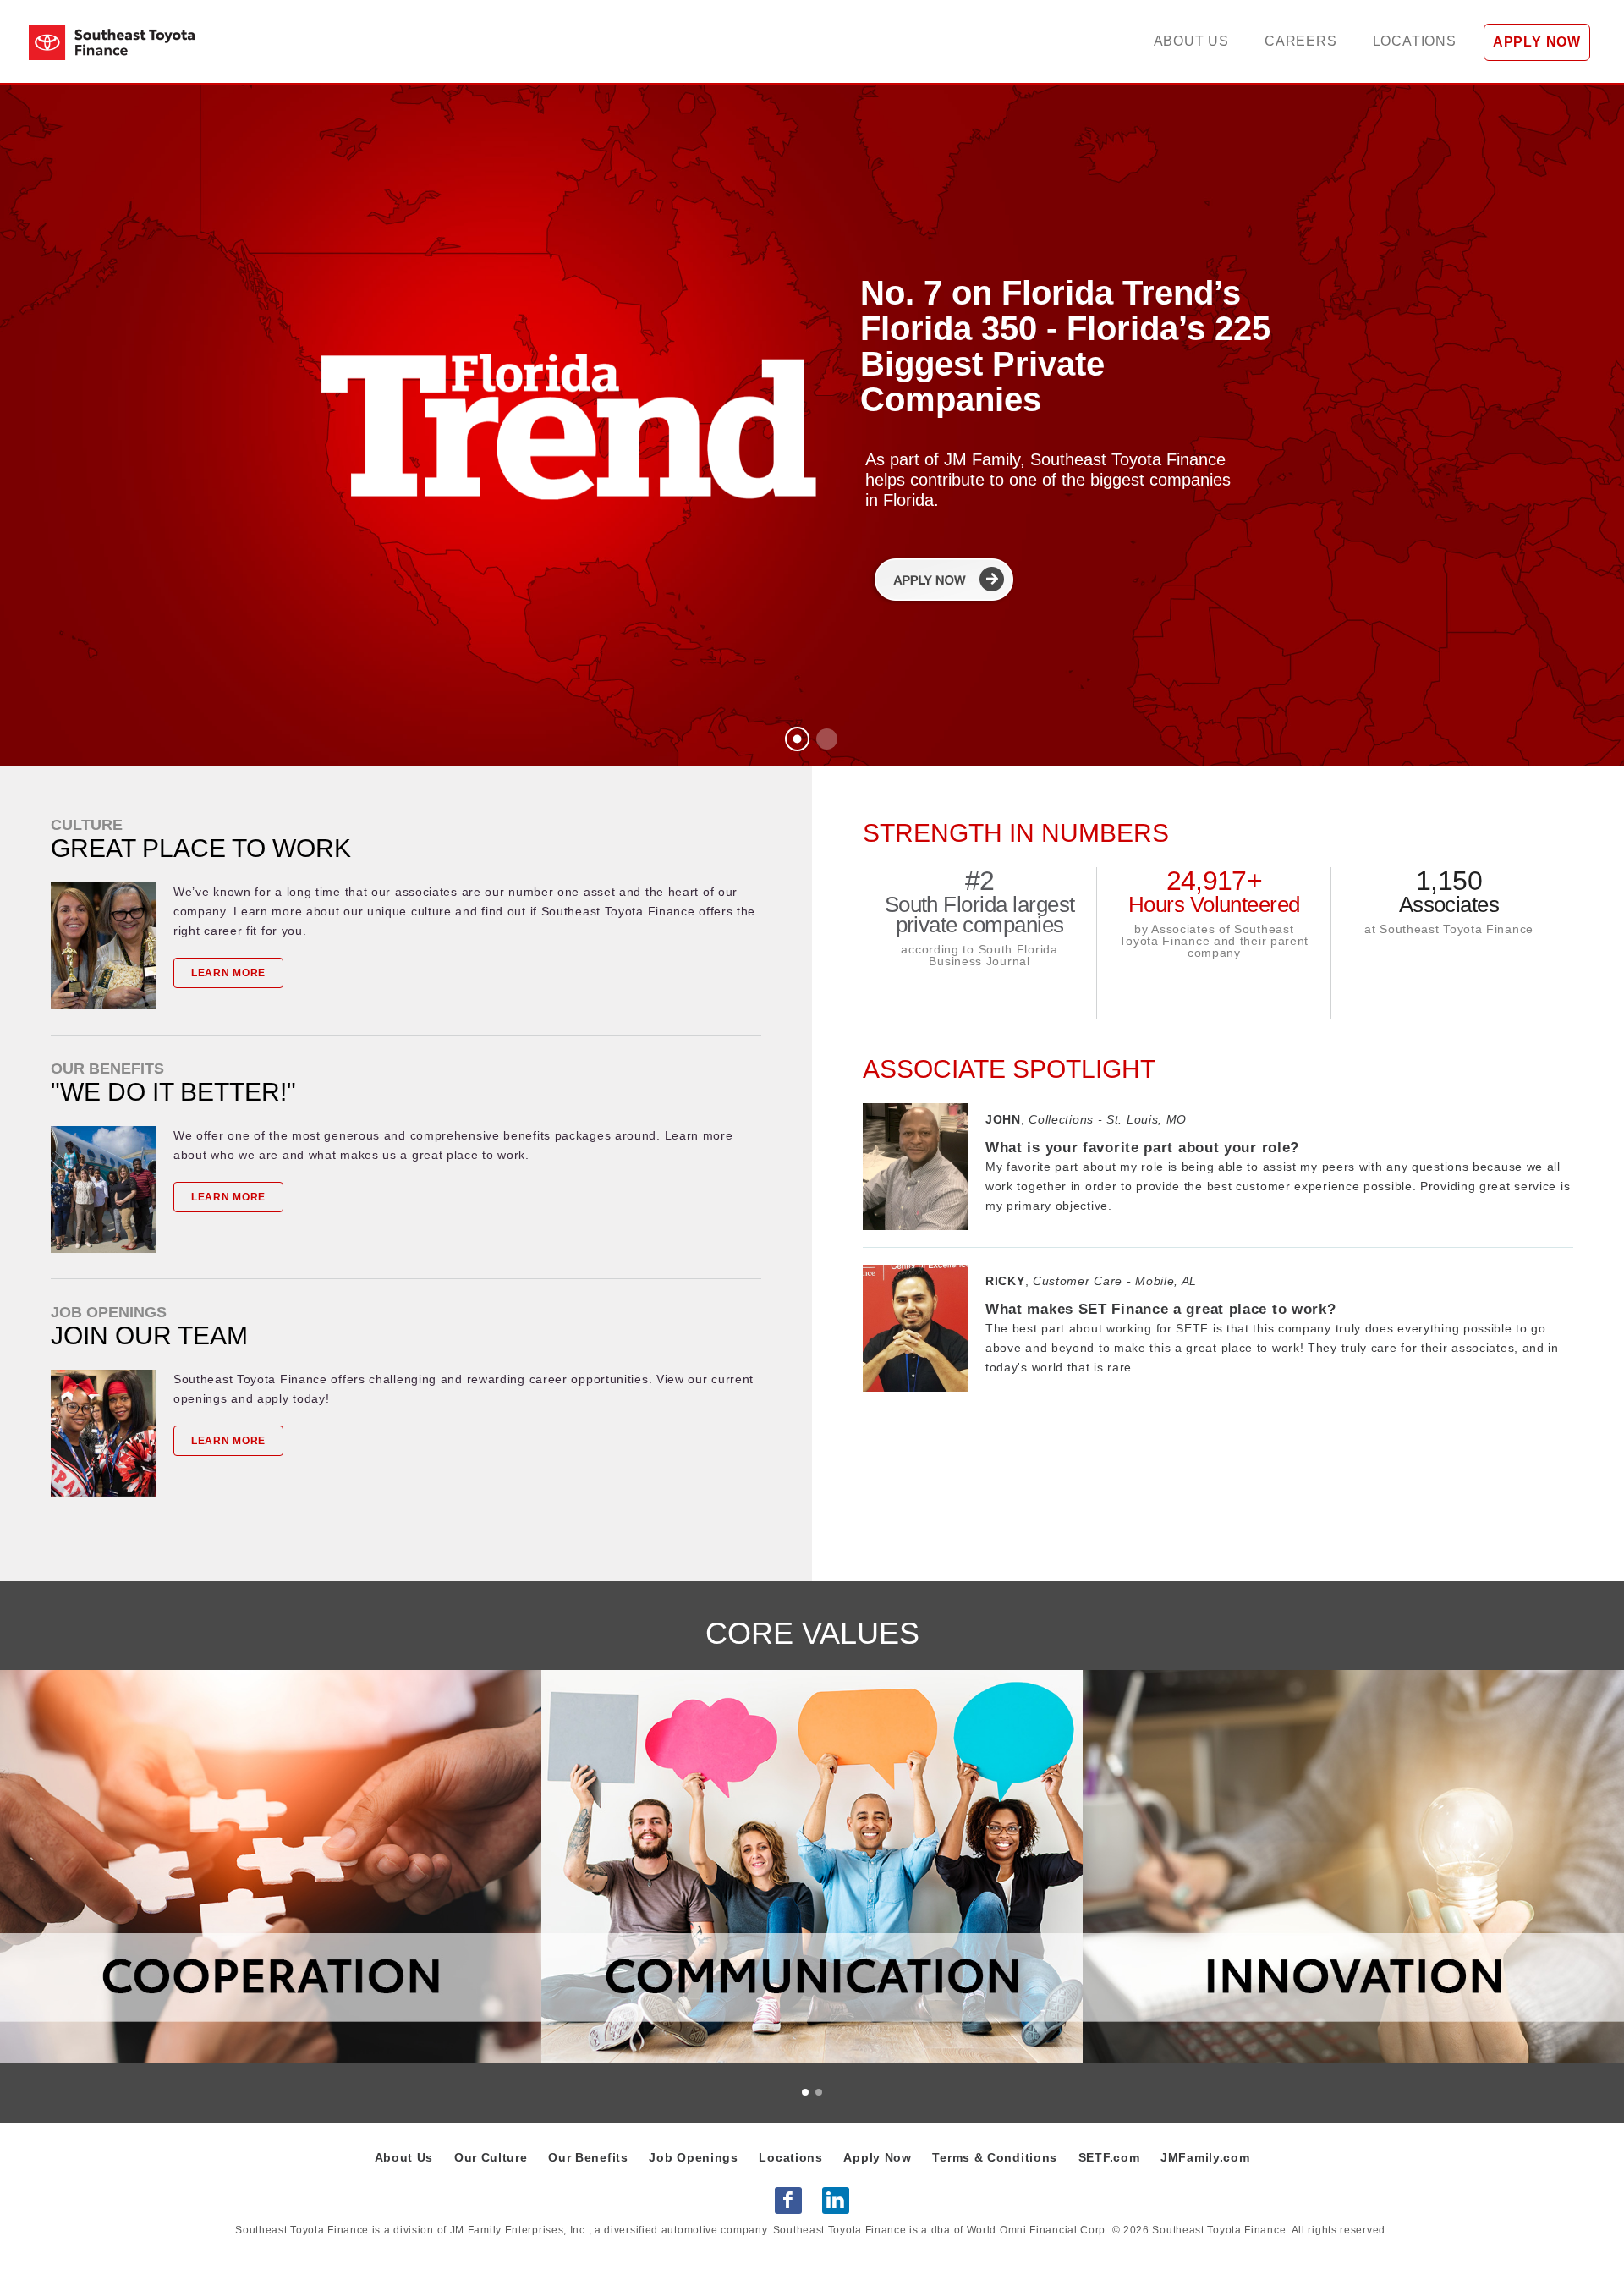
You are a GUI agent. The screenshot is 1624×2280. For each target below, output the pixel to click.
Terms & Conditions (995, 2157)
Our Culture (491, 2157)
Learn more (228, 973)
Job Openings (693, 2157)
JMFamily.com (1205, 2157)
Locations (790, 2157)
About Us (404, 2157)
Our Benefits (588, 2157)
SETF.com (1109, 2157)
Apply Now (877, 2157)
